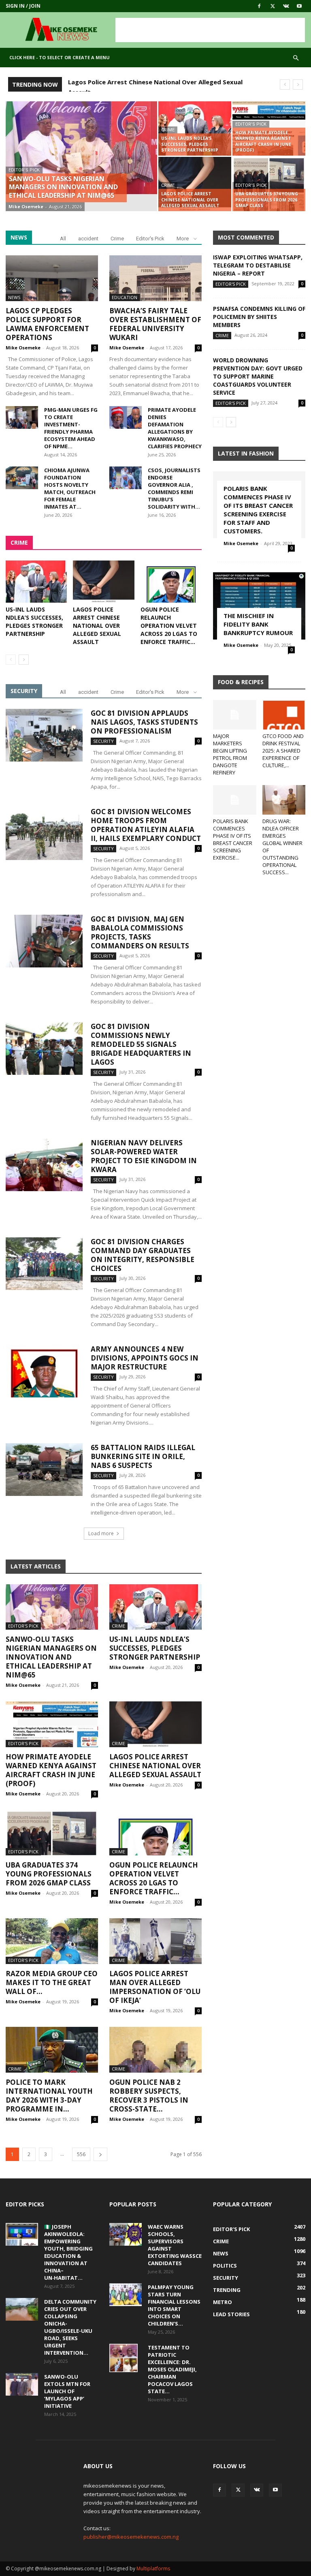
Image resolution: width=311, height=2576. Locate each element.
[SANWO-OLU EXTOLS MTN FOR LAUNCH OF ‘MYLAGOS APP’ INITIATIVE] (22, 2384)
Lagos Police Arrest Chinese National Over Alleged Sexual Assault (97, 626)
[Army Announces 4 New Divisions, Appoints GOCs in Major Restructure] (44, 1371)
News (14, 297)
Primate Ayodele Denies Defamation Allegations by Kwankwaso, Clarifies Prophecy (175, 428)
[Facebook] (259, 6)
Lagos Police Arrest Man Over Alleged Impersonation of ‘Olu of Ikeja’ (155, 1987)
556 (81, 2154)
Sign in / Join (23, 6)
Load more (101, 1533)
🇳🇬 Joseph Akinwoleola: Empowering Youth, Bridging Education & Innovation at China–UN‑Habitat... (68, 2252)
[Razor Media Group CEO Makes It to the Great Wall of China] (52, 1941)
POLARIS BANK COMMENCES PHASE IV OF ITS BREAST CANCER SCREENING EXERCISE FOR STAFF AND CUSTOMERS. (258, 510)
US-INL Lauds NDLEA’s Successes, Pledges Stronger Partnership (34, 622)
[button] (296, 58)
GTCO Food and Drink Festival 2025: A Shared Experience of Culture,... (283, 751)
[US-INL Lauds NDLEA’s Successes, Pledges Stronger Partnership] (195, 128)
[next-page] (24, 660)
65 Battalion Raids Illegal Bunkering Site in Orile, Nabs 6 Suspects (143, 1456)
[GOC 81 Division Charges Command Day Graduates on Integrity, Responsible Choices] (44, 1264)
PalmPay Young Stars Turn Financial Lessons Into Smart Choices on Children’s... (174, 2305)
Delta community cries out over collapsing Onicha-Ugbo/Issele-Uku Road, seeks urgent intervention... (70, 2327)
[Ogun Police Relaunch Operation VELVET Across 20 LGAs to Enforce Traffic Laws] (171, 582)
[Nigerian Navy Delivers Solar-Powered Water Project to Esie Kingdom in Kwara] (44, 1165)
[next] (298, 85)
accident (88, 239)
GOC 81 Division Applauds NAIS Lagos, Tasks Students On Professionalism (144, 722)
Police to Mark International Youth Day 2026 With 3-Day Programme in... (49, 2096)
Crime (168, 130)
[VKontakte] (286, 6)
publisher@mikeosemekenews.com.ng (131, 2537)
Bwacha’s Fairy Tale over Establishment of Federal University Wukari (155, 324)
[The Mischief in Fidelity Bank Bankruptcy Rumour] (259, 606)
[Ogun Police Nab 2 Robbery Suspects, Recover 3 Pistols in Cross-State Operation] (155, 2050)
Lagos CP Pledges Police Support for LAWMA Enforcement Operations (47, 324)
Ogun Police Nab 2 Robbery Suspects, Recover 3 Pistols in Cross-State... (149, 2096)
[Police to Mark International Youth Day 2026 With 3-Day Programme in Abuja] (52, 2050)
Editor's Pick (24, 170)
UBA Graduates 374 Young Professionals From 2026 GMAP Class (49, 1874)
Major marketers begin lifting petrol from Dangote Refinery (230, 754)
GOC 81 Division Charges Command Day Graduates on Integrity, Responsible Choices (143, 1255)
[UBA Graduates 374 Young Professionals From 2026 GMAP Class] (52, 1833)
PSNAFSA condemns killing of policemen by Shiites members (259, 317)
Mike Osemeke (26, 206)
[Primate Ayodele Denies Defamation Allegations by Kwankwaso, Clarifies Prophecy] (126, 417)
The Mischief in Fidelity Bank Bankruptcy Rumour (258, 624)
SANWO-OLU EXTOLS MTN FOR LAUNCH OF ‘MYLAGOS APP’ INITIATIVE (67, 2391)
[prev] (285, 85)
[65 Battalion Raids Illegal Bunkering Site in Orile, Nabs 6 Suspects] (44, 1470)
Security (103, 741)
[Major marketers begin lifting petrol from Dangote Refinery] (235, 715)
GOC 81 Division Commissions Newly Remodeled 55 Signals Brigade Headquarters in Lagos (141, 1044)
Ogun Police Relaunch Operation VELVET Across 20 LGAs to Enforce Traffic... (169, 626)
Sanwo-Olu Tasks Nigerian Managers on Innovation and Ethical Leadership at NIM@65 (51, 1657)
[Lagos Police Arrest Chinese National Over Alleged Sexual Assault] (195, 184)
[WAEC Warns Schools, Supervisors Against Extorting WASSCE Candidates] (126, 2234)
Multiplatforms (153, 2569)
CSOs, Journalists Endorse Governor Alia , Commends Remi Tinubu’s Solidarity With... (174, 488)
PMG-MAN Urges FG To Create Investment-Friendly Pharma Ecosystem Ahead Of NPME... (71, 428)
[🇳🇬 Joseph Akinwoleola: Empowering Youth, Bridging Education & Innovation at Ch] (22, 2234)
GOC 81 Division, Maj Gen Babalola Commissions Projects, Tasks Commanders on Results (140, 932)
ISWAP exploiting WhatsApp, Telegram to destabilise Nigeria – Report (258, 265)
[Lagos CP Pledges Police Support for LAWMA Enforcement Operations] (52, 278)
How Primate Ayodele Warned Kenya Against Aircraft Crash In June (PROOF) (51, 1770)
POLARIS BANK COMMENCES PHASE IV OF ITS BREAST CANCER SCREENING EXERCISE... (233, 839)
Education (125, 297)
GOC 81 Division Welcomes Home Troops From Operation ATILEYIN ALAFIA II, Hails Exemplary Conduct (146, 825)
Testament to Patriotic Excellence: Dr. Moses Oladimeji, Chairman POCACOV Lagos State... (172, 2369)
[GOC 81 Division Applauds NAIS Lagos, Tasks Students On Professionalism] (44, 735)
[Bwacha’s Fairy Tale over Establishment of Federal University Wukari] (155, 278)
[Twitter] (273, 6)
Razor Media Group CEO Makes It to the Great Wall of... (52, 1982)
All (63, 239)
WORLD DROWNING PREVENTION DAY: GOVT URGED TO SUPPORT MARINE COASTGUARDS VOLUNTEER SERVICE (258, 376)
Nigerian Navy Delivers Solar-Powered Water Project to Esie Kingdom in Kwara (144, 1156)
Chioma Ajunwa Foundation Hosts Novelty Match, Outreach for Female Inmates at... (70, 488)
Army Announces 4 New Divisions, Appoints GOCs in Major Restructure (145, 1358)
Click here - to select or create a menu (60, 57)
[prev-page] (11, 660)
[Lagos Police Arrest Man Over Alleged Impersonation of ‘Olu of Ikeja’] (155, 1941)
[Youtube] (299, 6)
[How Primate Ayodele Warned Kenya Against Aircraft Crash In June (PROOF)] (269, 128)
